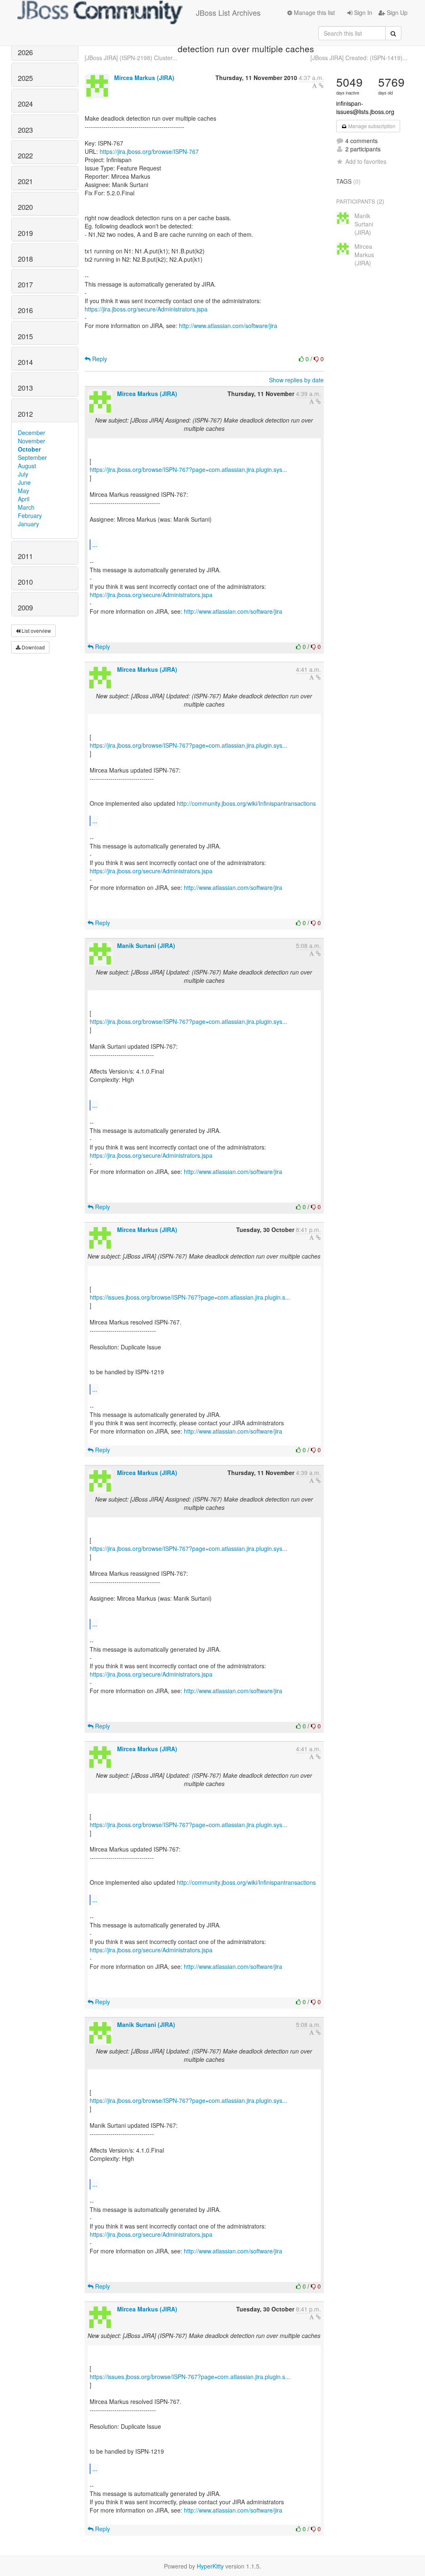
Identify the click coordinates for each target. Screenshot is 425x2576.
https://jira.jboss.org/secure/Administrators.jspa (146, 309)
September (32, 457)
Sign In (362, 12)
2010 (25, 582)
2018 (25, 259)
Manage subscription (371, 126)
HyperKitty (210, 2566)
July (23, 474)
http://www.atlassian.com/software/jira (228, 326)
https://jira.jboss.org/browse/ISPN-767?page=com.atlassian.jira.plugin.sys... (188, 469)
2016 (25, 310)
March (26, 507)
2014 (25, 362)
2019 (25, 233)
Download (33, 647)
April (24, 499)
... (95, 544)
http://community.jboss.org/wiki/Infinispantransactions (246, 803)
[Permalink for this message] (321, 85)
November (32, 441)
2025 (25, 78)
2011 (25, 556)
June (24, 482)
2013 (25, 388)
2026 (25, 52)
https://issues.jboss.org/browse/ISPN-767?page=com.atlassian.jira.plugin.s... (190, 1297)
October (29, 449)
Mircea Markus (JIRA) (144, 78)
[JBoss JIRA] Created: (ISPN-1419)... (359, 58)
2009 (25, 608)
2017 (25, 284)
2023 (25, 130)
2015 (25, 336)
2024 (25, 104)
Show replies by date (296, 380)
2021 (25, 181)
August (27, 466)
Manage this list (314, 12)
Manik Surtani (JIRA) (146, 945)
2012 (25, 414)
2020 (25, 207)
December (32, 433)
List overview (36, 631)
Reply (99, 359)
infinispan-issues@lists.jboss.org (365, 107)
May (23, 491)
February (30, 515)
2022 (25, 156)
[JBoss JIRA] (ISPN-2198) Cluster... (131, 58)
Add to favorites (366, 161)
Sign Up (396, 12)
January (28, 524)
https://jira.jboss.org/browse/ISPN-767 (149, 151)
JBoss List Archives (228, 12)
